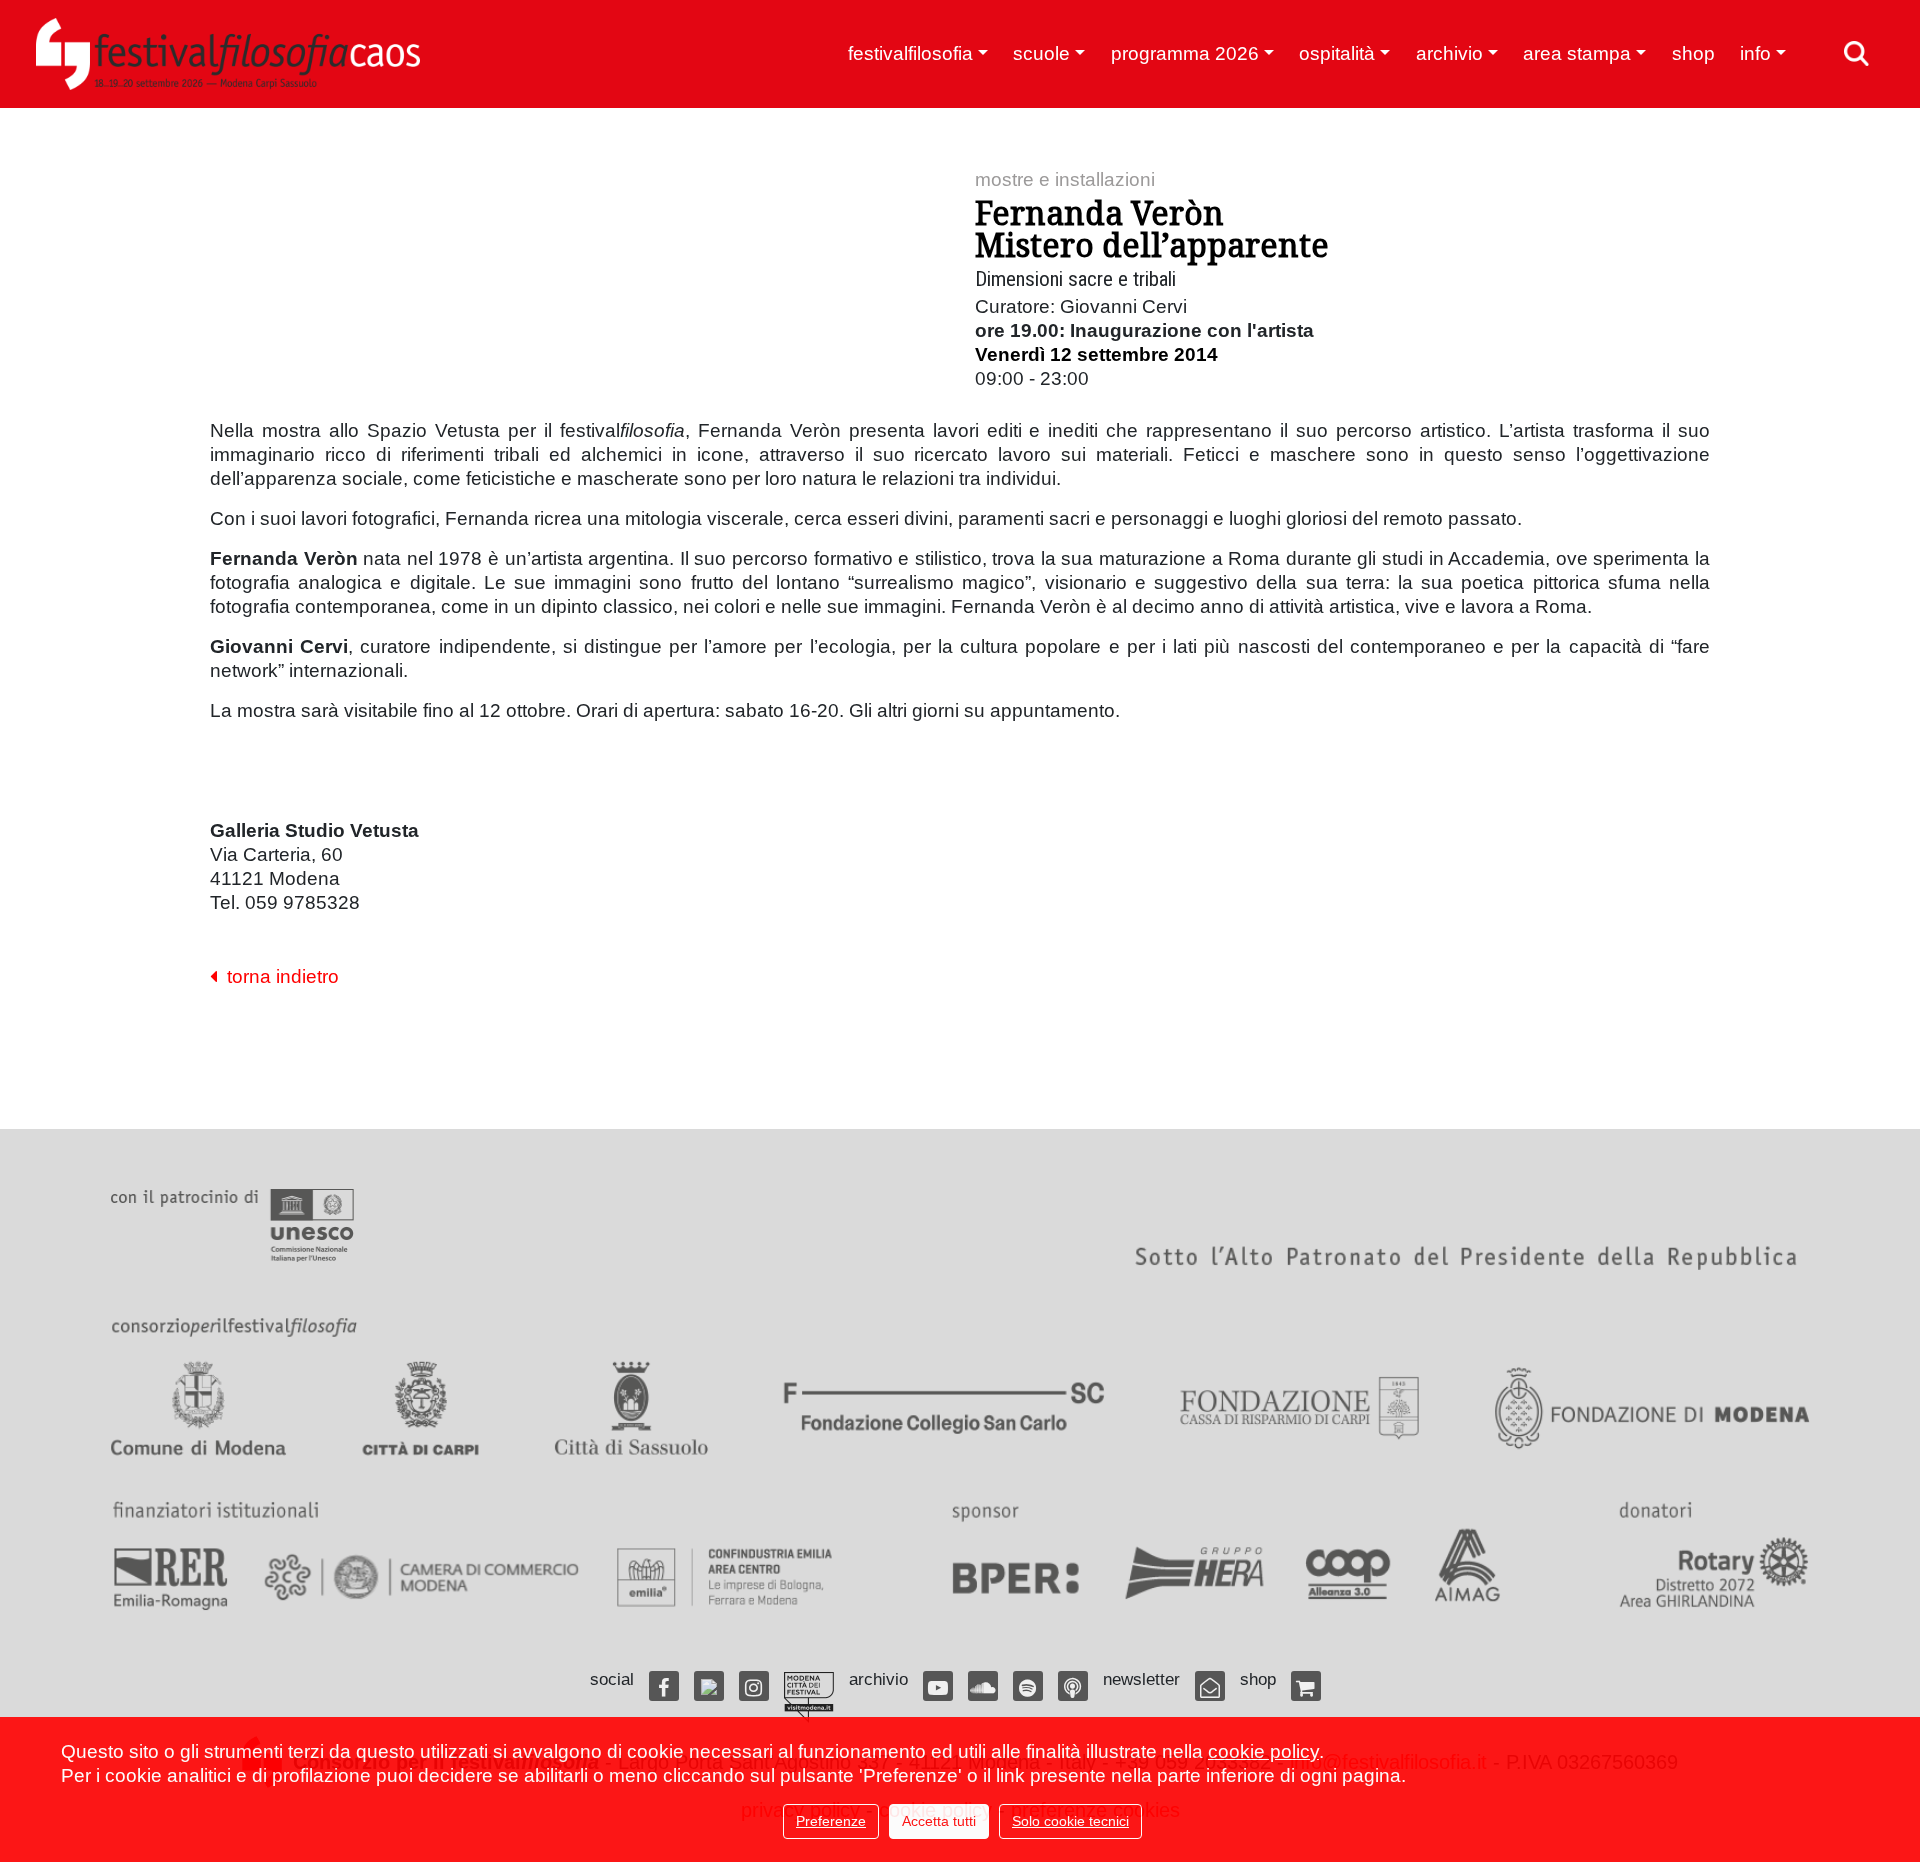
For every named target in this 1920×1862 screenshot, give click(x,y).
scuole (1041, 53)
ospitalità (1337, 53)
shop (1693, 53)
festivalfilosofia (910, 53)
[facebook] (664, 1686)
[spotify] (1028, 1686)
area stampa (1577, 53)
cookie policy (1263, 1751)
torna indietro (278, 976)
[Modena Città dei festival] (809, 1697)
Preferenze (831, 1821)
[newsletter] (1210, 1686)
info (1755, 53)
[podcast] (1073, 1686)
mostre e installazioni (1065, 179)
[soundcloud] (983, 1686)
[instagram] (754, 1686)
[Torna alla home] (228, 54)
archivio (1449, 53)
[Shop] (1306, 1686)
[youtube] (938, 1686)
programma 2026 (1185, 53)
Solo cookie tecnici (1070, 1821)
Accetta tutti (939, 1821)
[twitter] (709, 1686)
